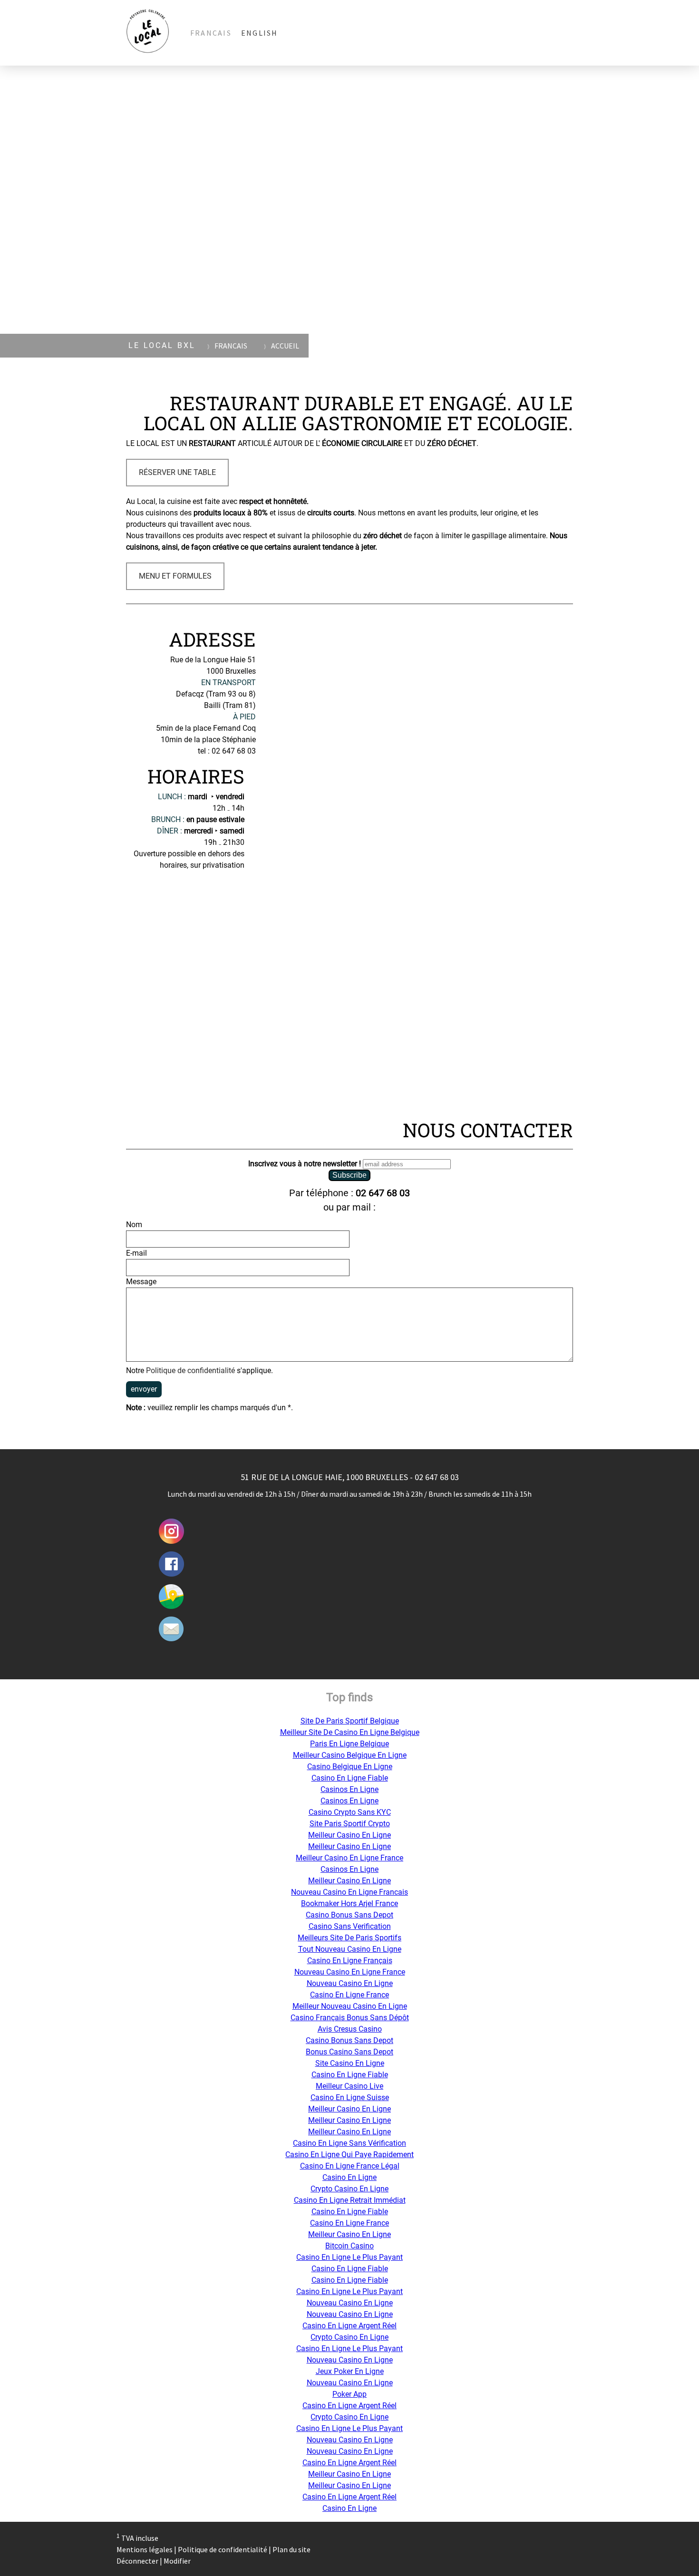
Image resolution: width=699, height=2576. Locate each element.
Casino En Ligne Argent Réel (349, 2326)
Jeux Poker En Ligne (350, 2371)
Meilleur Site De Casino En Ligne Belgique (350, 1732)
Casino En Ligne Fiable (350, 1778)
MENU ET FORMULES (175, 576)
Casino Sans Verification (350, 1926)
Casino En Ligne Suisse (350, 2097)
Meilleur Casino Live (349, 2086)
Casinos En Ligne (349, 1789)
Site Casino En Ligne (350, 2063)
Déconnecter (138, 2561)
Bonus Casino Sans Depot (349, 2052)
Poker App (349, 2394)
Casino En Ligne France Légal (350, 2166)
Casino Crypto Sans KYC (350, 1812)
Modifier (177, 2561)
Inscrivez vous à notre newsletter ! (305, 1164)
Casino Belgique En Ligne (350, 1767)
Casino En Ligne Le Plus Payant (349, 2257)
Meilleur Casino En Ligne (349, 1835)
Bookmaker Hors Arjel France (349, 1903)
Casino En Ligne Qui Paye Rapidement (349, 2155)
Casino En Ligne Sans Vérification (349, 2143)
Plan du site (291, 2549)
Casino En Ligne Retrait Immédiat (350, 2200)
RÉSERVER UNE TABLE (177, 472)
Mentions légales (145, 2549)
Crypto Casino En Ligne (349, 2189)
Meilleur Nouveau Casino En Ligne (350, 2006)
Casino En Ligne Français (350, 1961)
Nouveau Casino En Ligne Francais (349, 1892)
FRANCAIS (211, 33)
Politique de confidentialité (190, 1370)
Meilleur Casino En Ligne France (349, 1858)
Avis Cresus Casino (350, 2029)
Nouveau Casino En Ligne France (350, 1972)
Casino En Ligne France (349, 1995)
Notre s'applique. (199, 1370)
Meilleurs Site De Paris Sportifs (349, 1938)
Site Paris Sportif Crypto (350, 1824)
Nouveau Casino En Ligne (350, 1983)
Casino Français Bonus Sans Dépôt (350, 2018)
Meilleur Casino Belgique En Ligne (350, 1755)
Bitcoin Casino (349, 2246)
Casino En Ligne (349, 2177)
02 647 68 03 (383, 1193)
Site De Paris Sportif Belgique (350, 1721)
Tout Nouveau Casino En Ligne (350, 1949)
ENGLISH (260, 33)
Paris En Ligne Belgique (349, 1744)
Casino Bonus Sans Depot (349, 1915)
